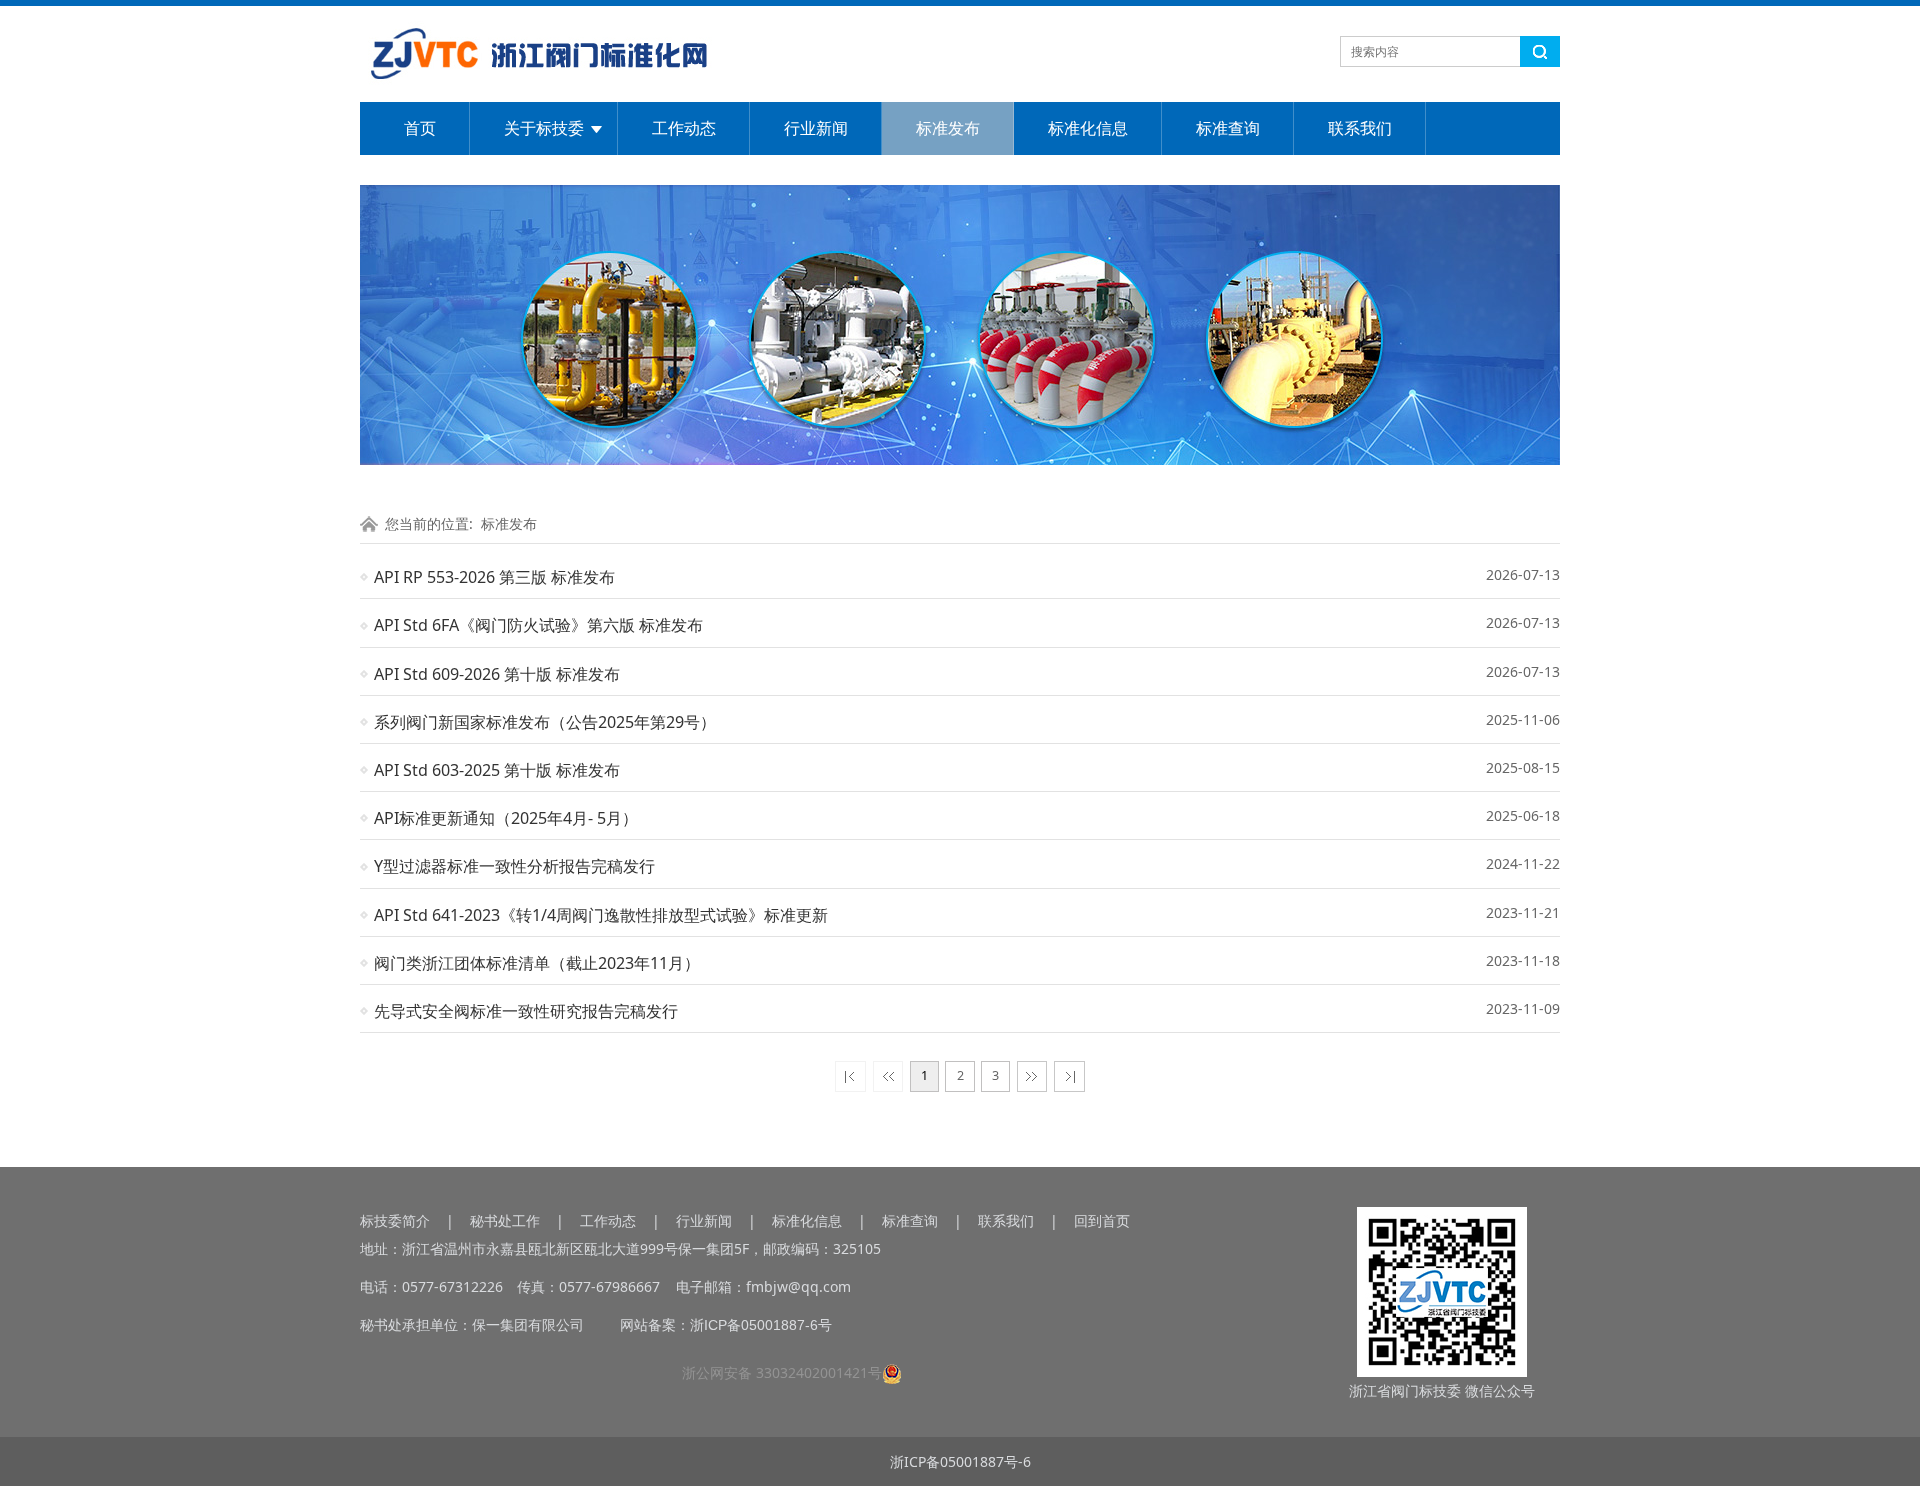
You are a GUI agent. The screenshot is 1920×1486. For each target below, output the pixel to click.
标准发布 (948, 128)
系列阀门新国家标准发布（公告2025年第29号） (545, 722)
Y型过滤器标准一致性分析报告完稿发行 (514, 866)
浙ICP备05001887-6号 (761, 1325)
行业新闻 (816, 128)
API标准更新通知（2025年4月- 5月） (506, 818)
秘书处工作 (505, 1220)
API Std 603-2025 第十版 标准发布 (497, 770)
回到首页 (1102, 1220)
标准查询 (1228, 128)
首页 (420, 128)
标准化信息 (1088, 128)
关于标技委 (544, 128)
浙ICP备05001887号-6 (960, 1461)
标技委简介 (395, 1220)
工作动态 (684, 128)
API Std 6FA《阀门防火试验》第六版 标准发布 (538, 625)
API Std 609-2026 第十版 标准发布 (497, 674)
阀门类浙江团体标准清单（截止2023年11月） (537, 963)
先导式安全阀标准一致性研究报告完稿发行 (526, 1011)
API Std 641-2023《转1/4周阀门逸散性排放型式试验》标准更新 (601, 915)
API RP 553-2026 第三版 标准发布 (494, 577)
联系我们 (1360, 128)
